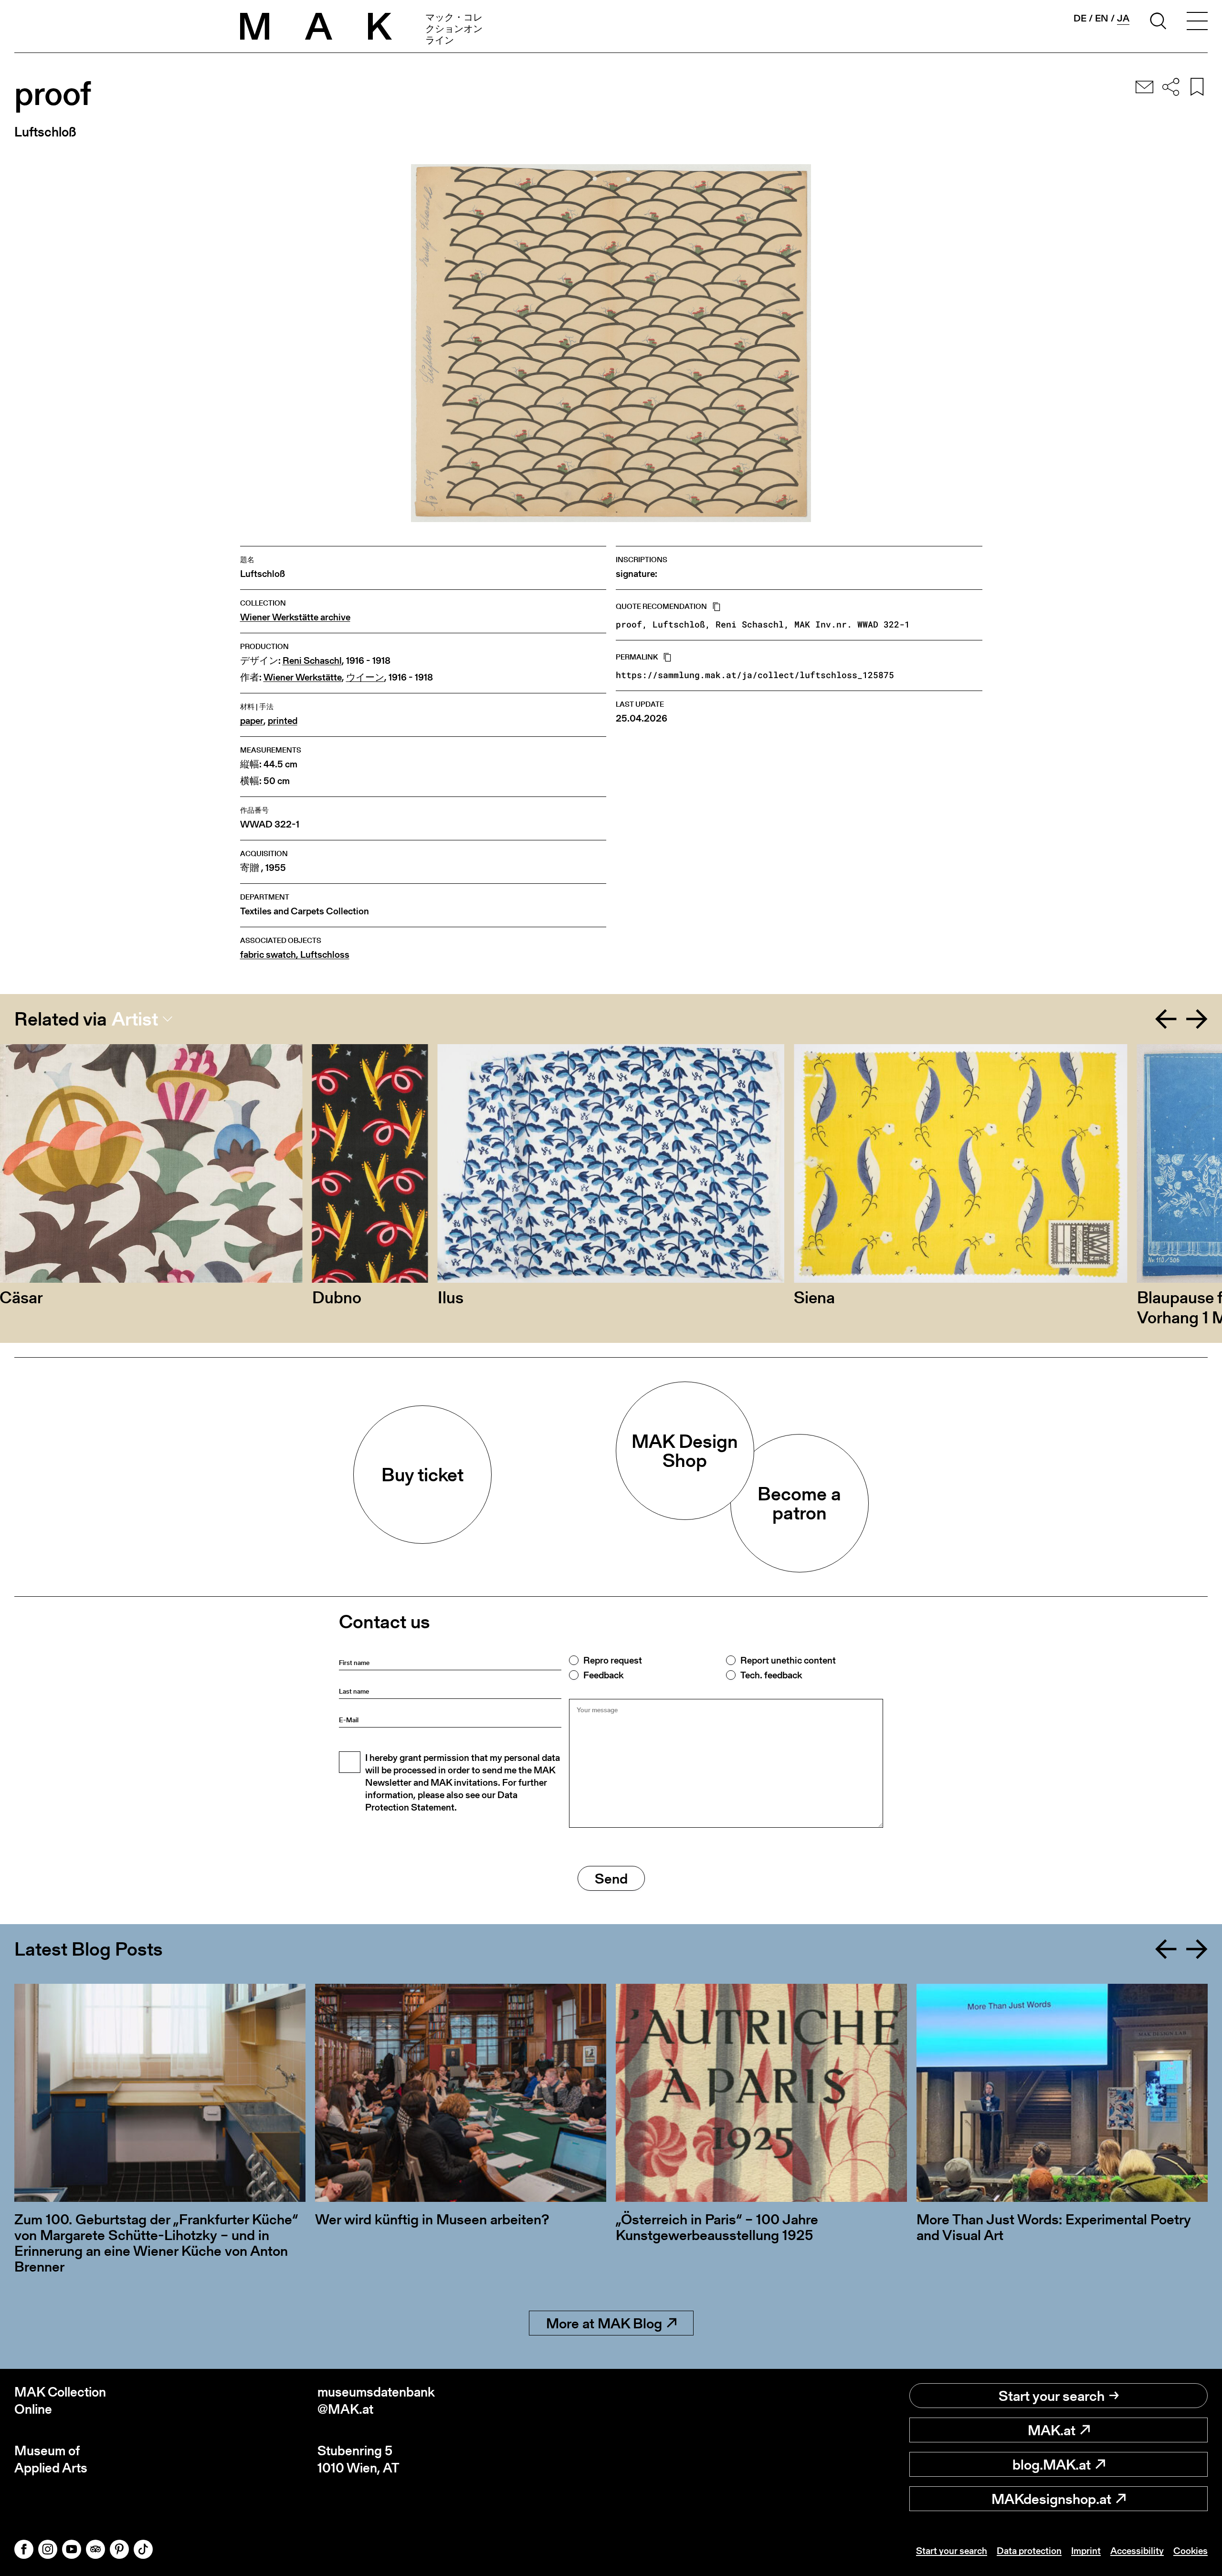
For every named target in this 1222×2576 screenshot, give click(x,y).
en (1102, 18)
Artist (135, 1019)
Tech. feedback (771, 1675)
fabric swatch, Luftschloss (295, 955)
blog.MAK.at (1052, 2464)
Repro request (613, 1660)
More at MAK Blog (604, 2323)
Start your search (1052, 2396)
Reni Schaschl (312, 661)
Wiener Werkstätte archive (295, 617)
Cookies (1190, 2551)
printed (283, 721)
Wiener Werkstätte (303, 677)
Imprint (1086, 2551)
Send (611, 1878)
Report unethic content (788, 1660)
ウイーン (365, 677)
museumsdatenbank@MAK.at (376, 2401)
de (1080, 18)
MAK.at (1052, 2430)
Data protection (1029, 2551)
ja (1123, 18)
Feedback (603, 1675)
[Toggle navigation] (1197, 22)
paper (252, 721)
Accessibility (1137, 2551)
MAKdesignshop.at (1051, 2499)
